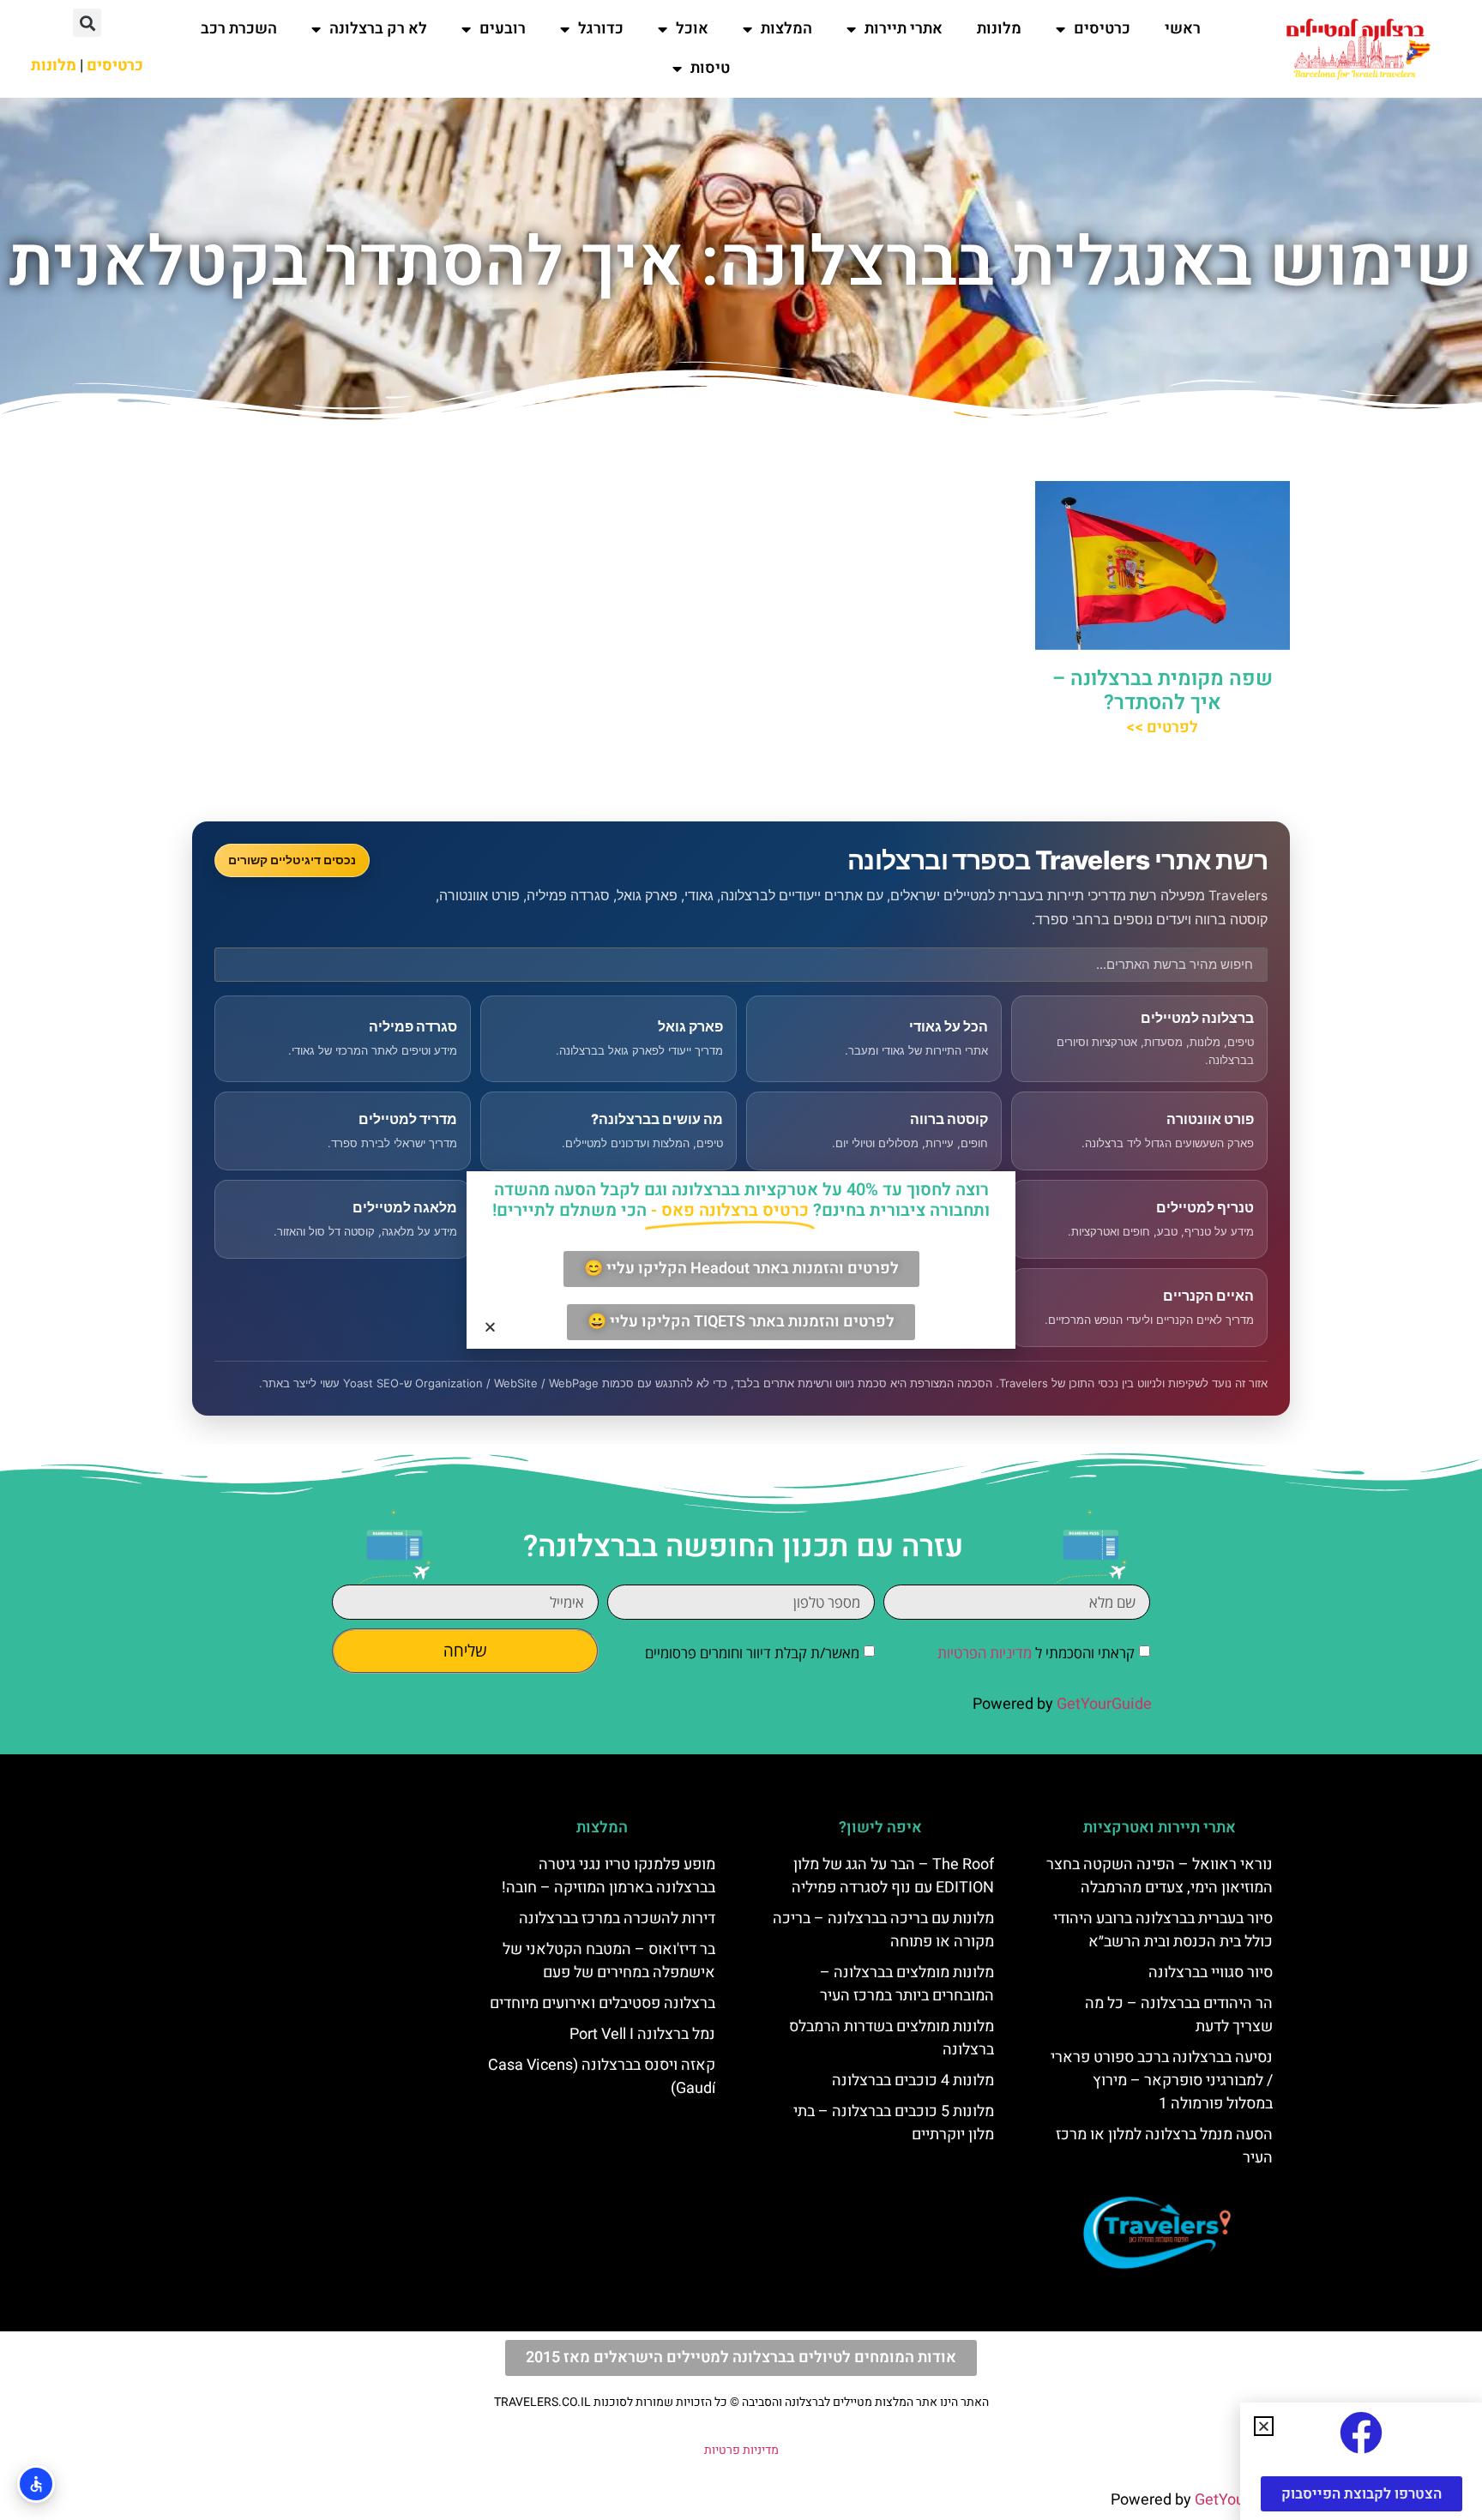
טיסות (710, 68)
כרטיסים (1102, 29)
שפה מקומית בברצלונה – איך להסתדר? (1163, 691)
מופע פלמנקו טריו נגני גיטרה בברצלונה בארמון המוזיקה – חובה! (608, 1876)
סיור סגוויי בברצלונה (1211, 1973)
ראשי (1183, 29)
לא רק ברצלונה (378, 29)
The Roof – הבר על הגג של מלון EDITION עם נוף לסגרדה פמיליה (893, 1876)
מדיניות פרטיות (741, 2450)
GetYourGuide (1104, 1704)
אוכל (692, 29)
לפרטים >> (1162, 728)
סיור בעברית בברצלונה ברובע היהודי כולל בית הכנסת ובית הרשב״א (1163, 1930)
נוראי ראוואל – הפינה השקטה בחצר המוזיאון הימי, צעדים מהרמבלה (1160, 1876)
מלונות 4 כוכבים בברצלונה (913, 2081)
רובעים (503, 29)
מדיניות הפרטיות (985, 1653)
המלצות (786, 29)
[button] (87, 23)
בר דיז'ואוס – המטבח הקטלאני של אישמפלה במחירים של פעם (609, 1961)
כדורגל (601, 29)
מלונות (999, 29)
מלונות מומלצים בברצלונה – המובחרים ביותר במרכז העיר (907, 1984)
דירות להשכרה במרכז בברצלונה (617, 1919)
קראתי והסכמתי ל (1036, 1653)
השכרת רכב (239, 29)
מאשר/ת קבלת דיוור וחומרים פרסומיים (752, 1653)
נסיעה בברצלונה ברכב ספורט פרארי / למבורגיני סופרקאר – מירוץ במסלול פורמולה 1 (1162, 2081)
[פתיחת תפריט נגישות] (36, 2484)
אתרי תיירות (904, 29)
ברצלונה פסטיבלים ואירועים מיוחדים (602, 2003)
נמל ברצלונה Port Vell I (642, 2034)
